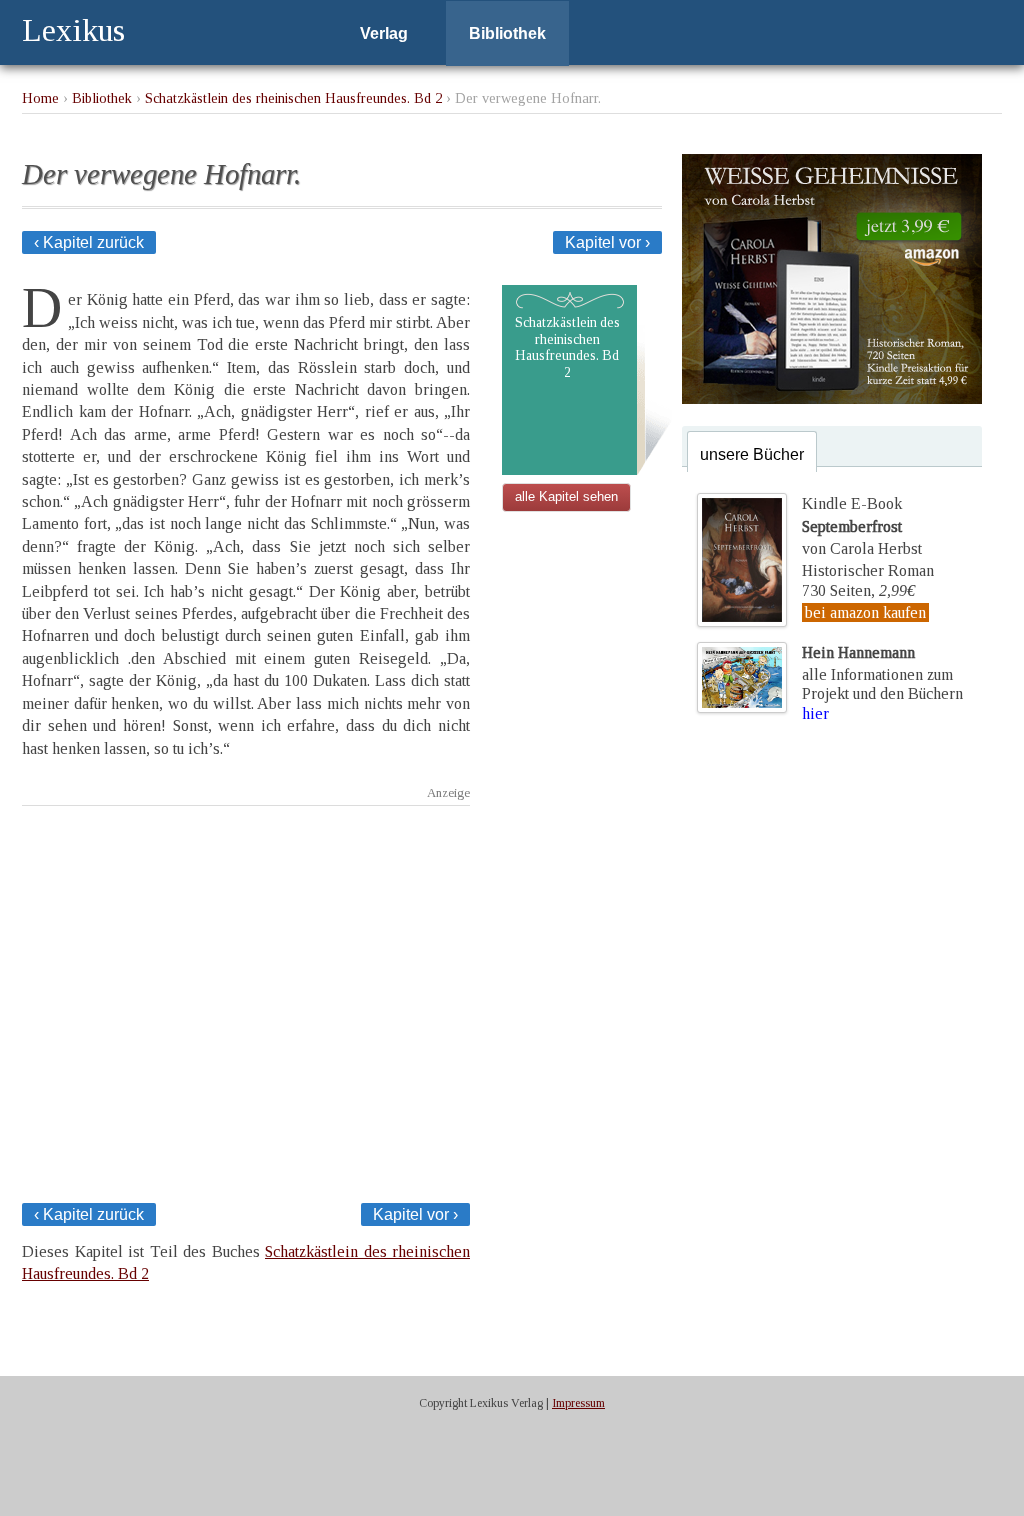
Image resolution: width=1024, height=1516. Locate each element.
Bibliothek (507, 33)
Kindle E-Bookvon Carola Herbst (862, 526)
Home (40, 98)
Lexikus (73, 30)
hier (815, 713)
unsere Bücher (752, 454)
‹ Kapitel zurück (89, 242)
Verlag (384, 33)
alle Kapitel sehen (566, 496)
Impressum (578, 1403)
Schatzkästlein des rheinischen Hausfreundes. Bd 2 (293, 98)
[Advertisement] (246, 998)
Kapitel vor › (607, 242)
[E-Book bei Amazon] (832, 398)
